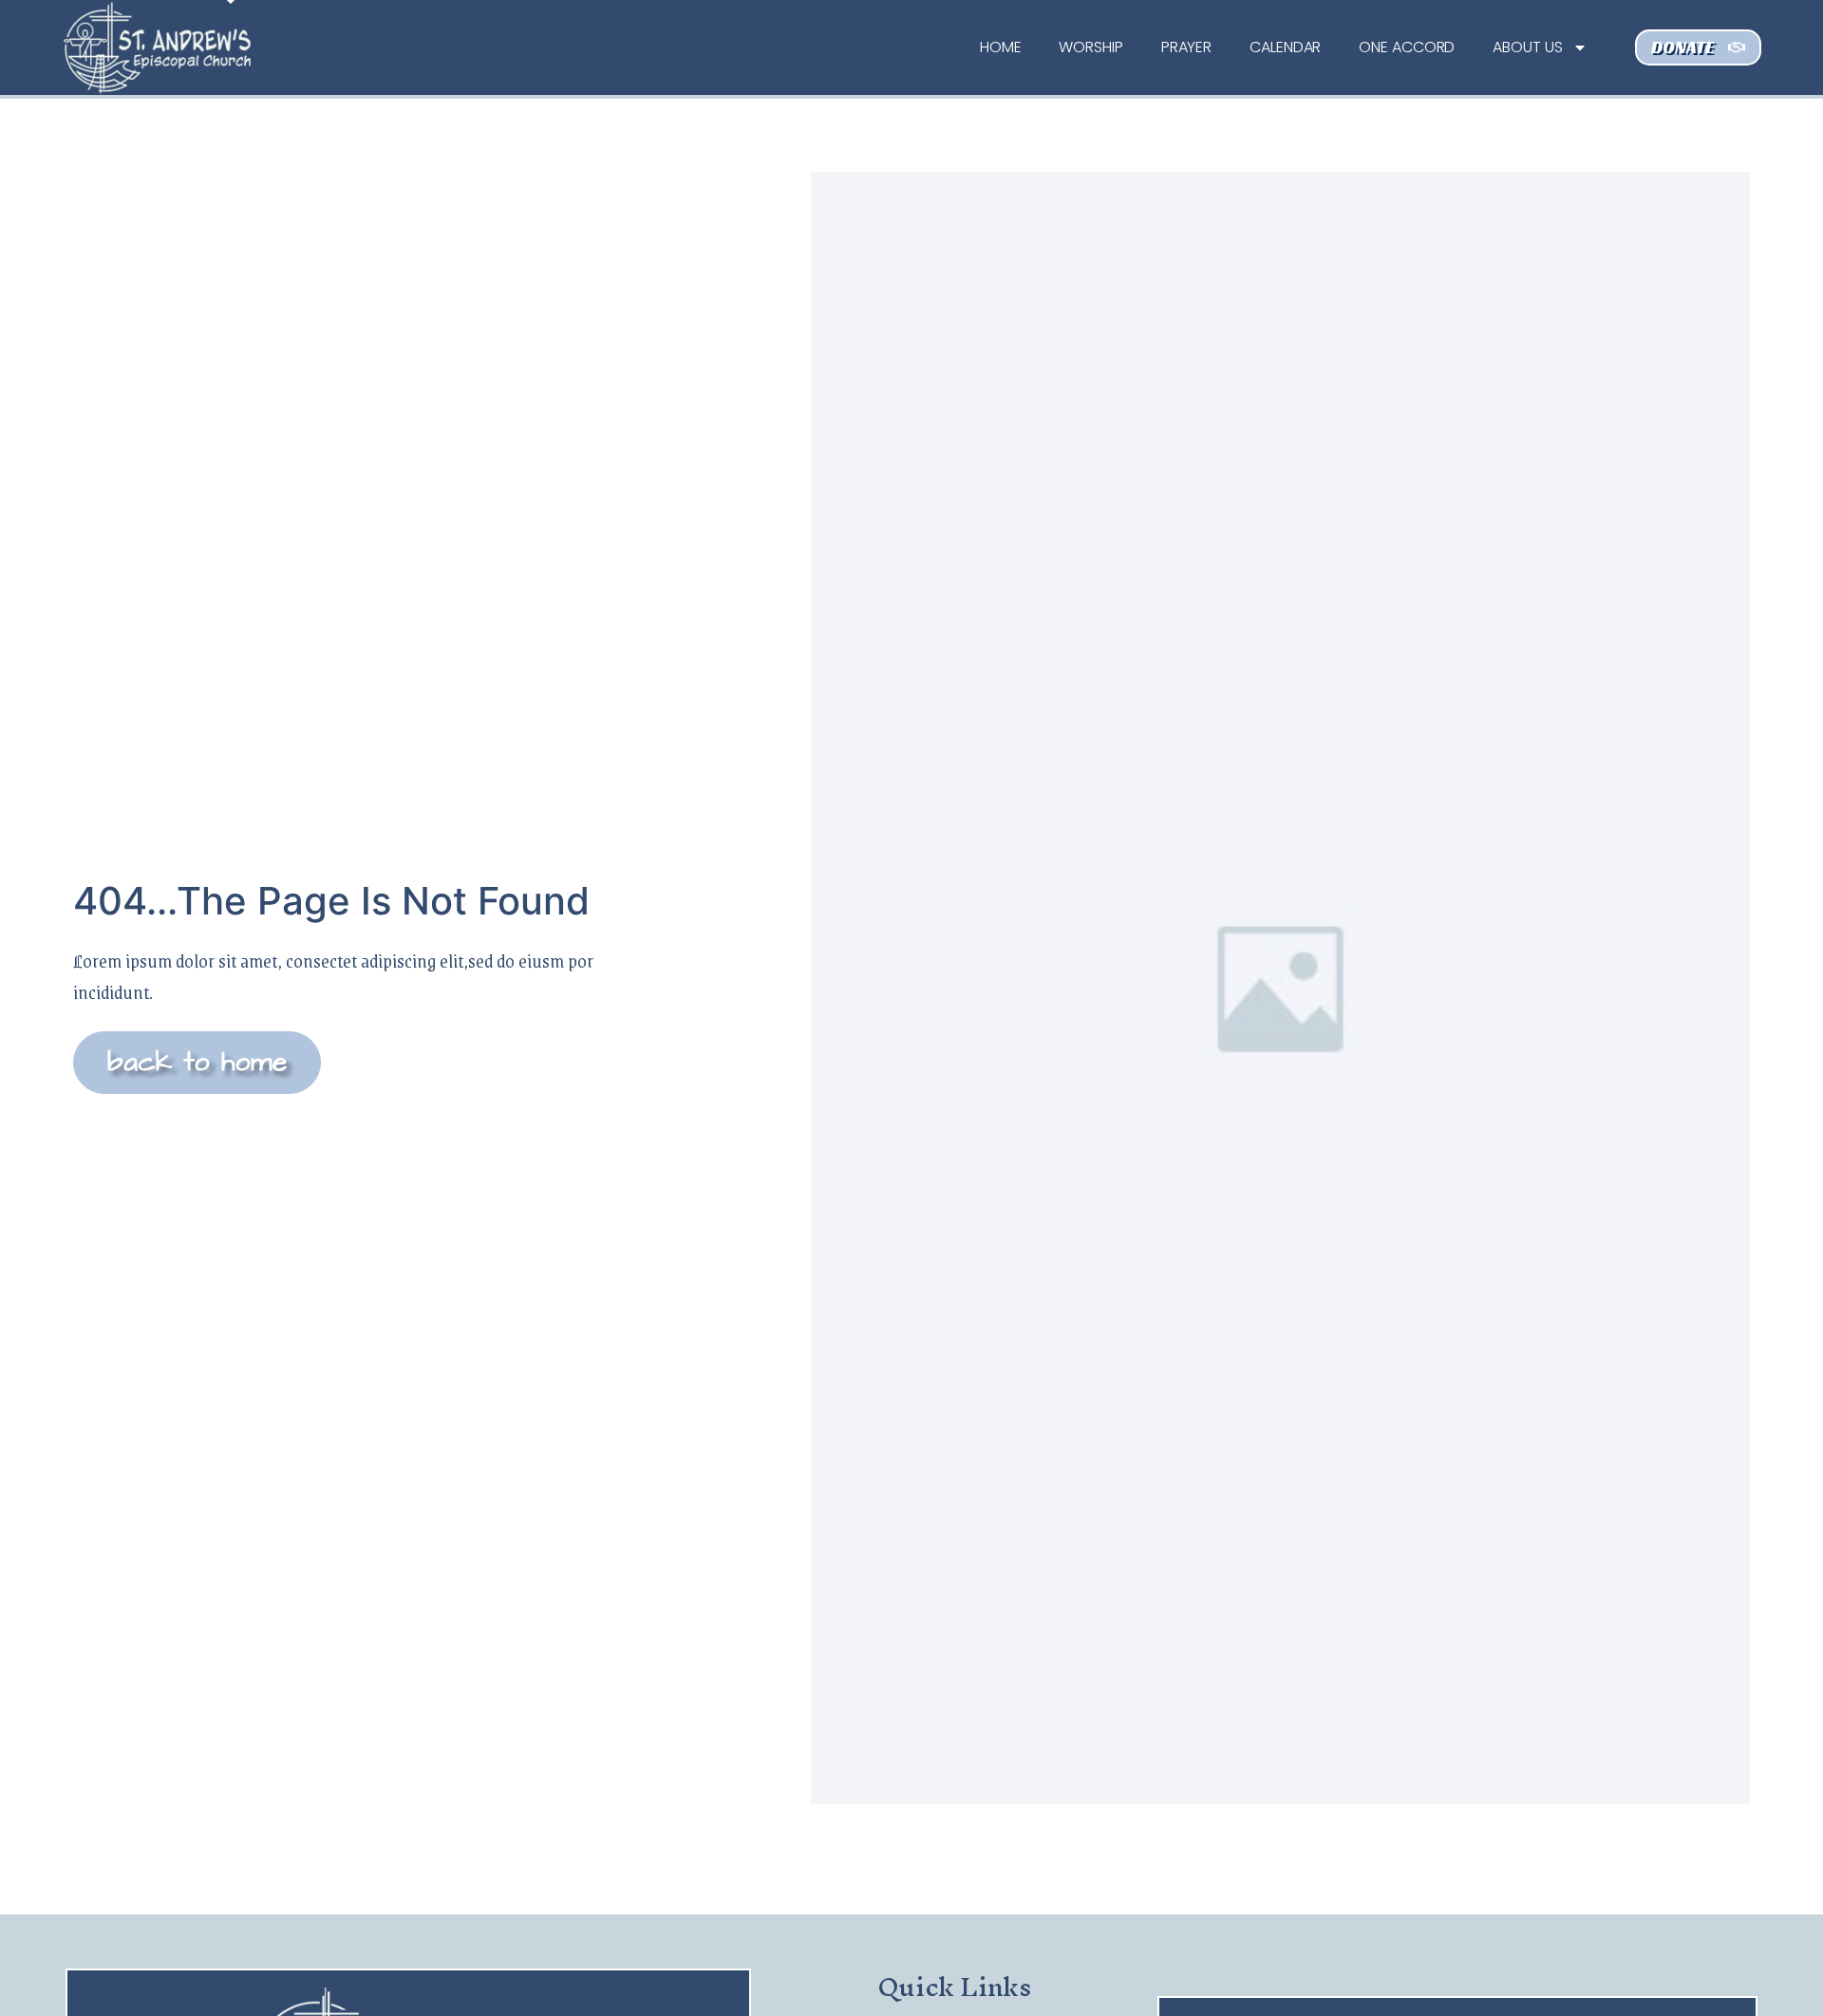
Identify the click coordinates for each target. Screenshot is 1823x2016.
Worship (1090, 47)
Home (1001, 47)
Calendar (1285, 47)
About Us (1527, 47)
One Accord (1407, 47)
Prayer (1186, 47)
